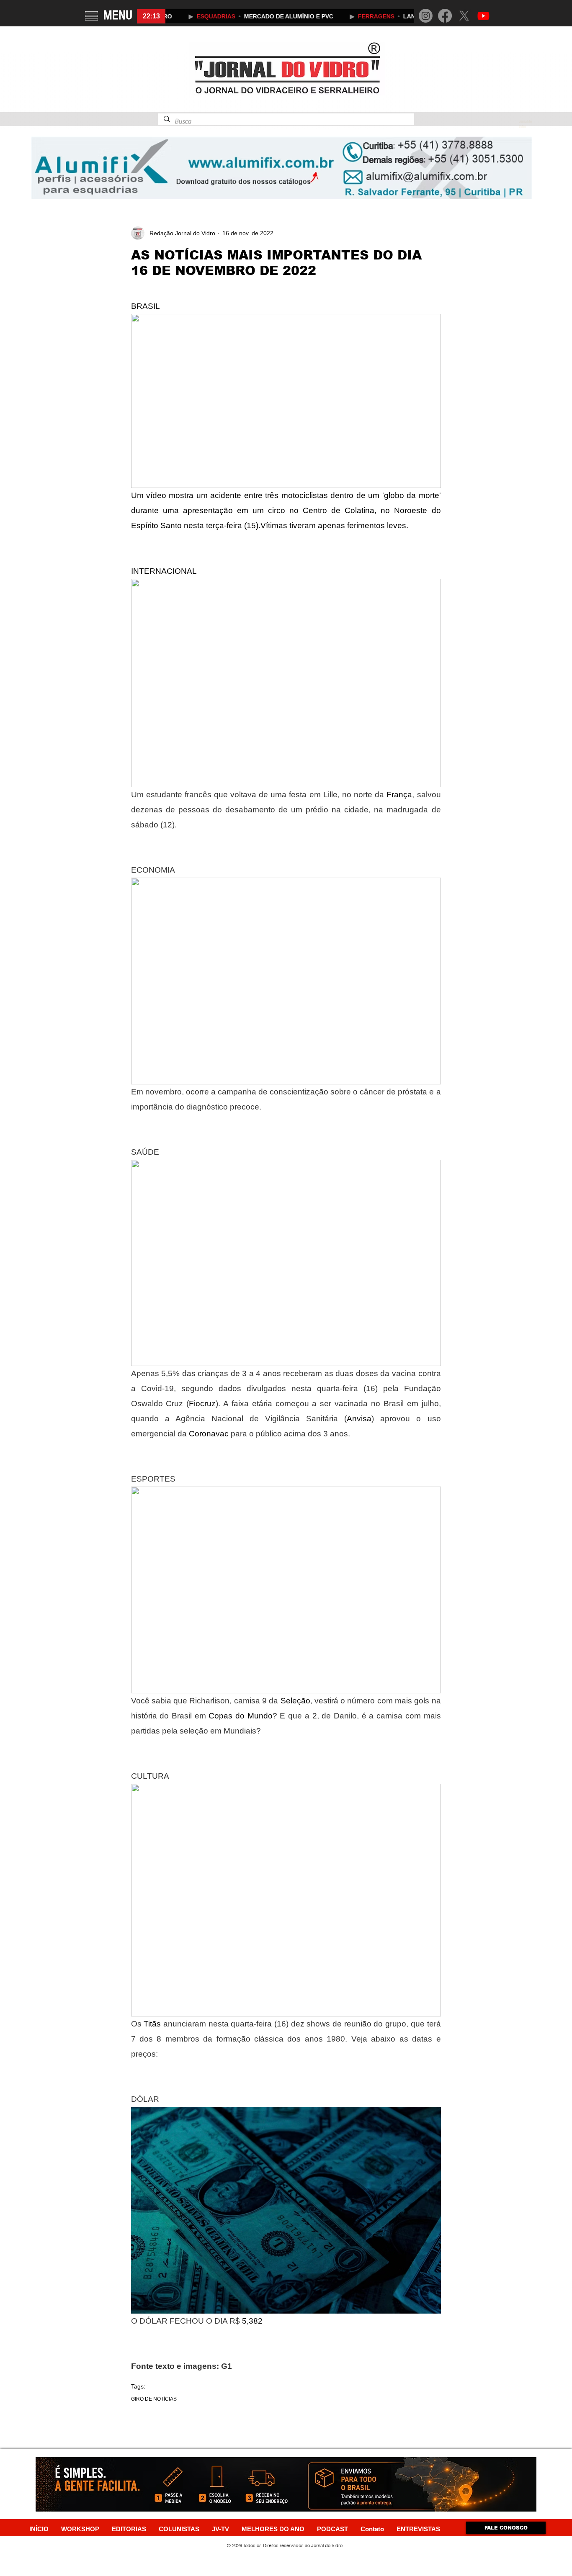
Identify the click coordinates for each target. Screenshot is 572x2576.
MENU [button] (118, 15)
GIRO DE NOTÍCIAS (154, 2399)
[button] (91, 16)
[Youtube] (483, 16)
